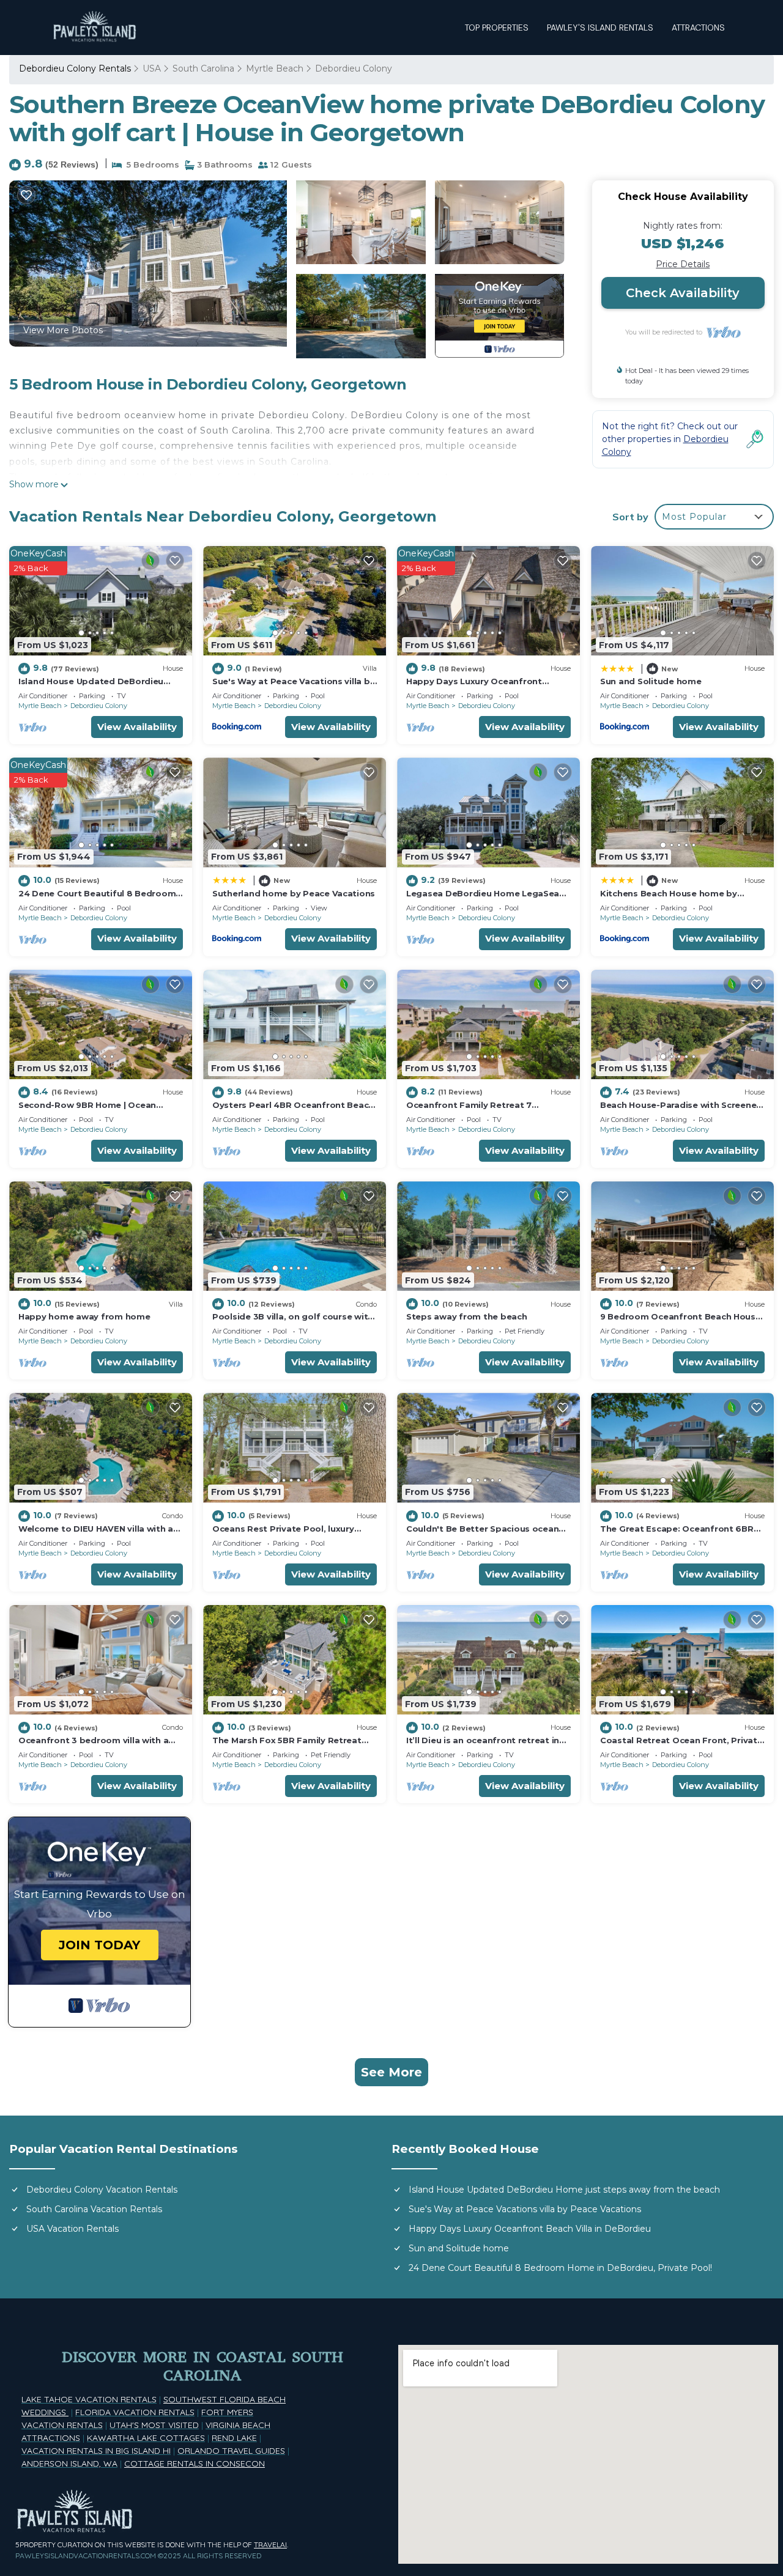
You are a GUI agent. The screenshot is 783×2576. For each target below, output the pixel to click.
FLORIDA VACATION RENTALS (135, 2412)
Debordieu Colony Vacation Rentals (102, 2190)
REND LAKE (234, 2438)
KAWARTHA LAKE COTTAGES (146, 2438)
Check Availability (683, 293)
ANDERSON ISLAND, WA (69, 2463)
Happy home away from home (84, 1316)
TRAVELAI (270, 2545)
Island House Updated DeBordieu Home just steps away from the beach (564, 2190)
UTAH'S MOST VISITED (154, 2425)
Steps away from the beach (467, 1316)
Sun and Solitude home (651, 681)
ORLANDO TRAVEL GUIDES (231, 2451)
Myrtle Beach (275, 68)
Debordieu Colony (354, 68)
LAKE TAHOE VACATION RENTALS (89, 2399)
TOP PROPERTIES (497, 28)
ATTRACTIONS (698, 28)
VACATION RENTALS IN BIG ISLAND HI (96, 2451)
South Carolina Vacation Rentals (94, 2209)
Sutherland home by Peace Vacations (294, 893)
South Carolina (203, 68)
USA (152, 68)
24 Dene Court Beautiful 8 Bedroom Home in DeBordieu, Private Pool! (560, 2268)
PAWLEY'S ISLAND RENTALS (600, 28)
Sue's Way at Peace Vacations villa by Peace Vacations (525, 2209)
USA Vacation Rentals (72, 2229)
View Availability (137, 727)
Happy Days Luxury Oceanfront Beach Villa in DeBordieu (530, 2229)
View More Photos (63, 330)
